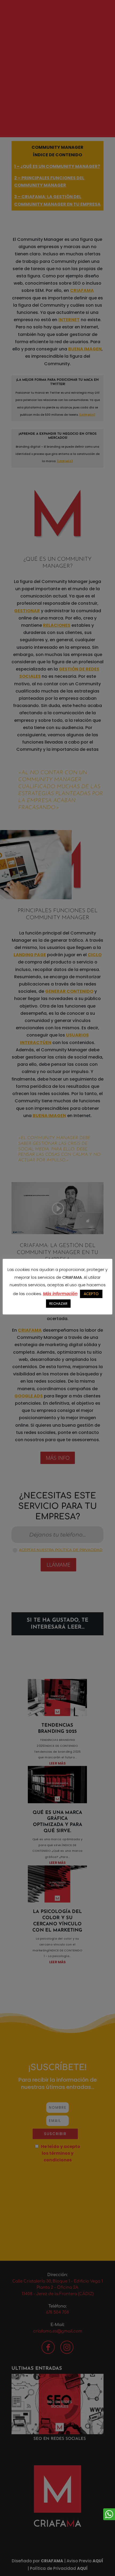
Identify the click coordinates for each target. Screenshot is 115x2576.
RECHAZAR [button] (58, 1304)
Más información (60, 1294)
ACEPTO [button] (91, 1294)
